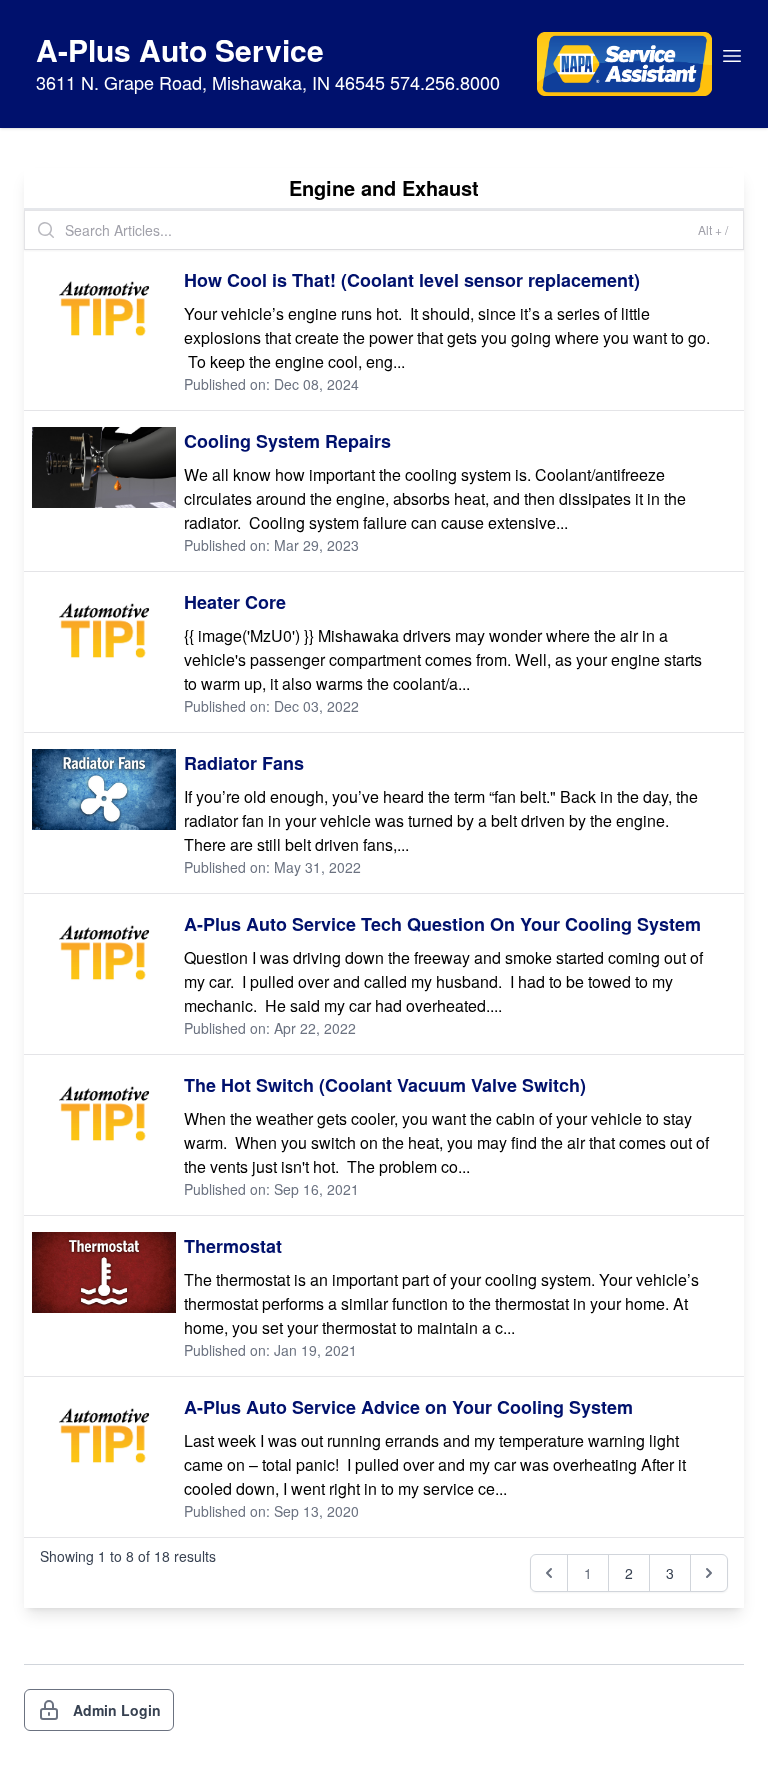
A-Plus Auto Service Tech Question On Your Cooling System (442, 924)
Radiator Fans (244, 763)
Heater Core (235, 602)
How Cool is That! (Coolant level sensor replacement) (412, 280)
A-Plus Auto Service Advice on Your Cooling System (408, 1407)
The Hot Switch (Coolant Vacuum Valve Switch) (385, 1085)
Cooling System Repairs (287, 441)
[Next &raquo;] (709, 1573)
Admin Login (117, 1710)
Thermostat (233, 1246)
